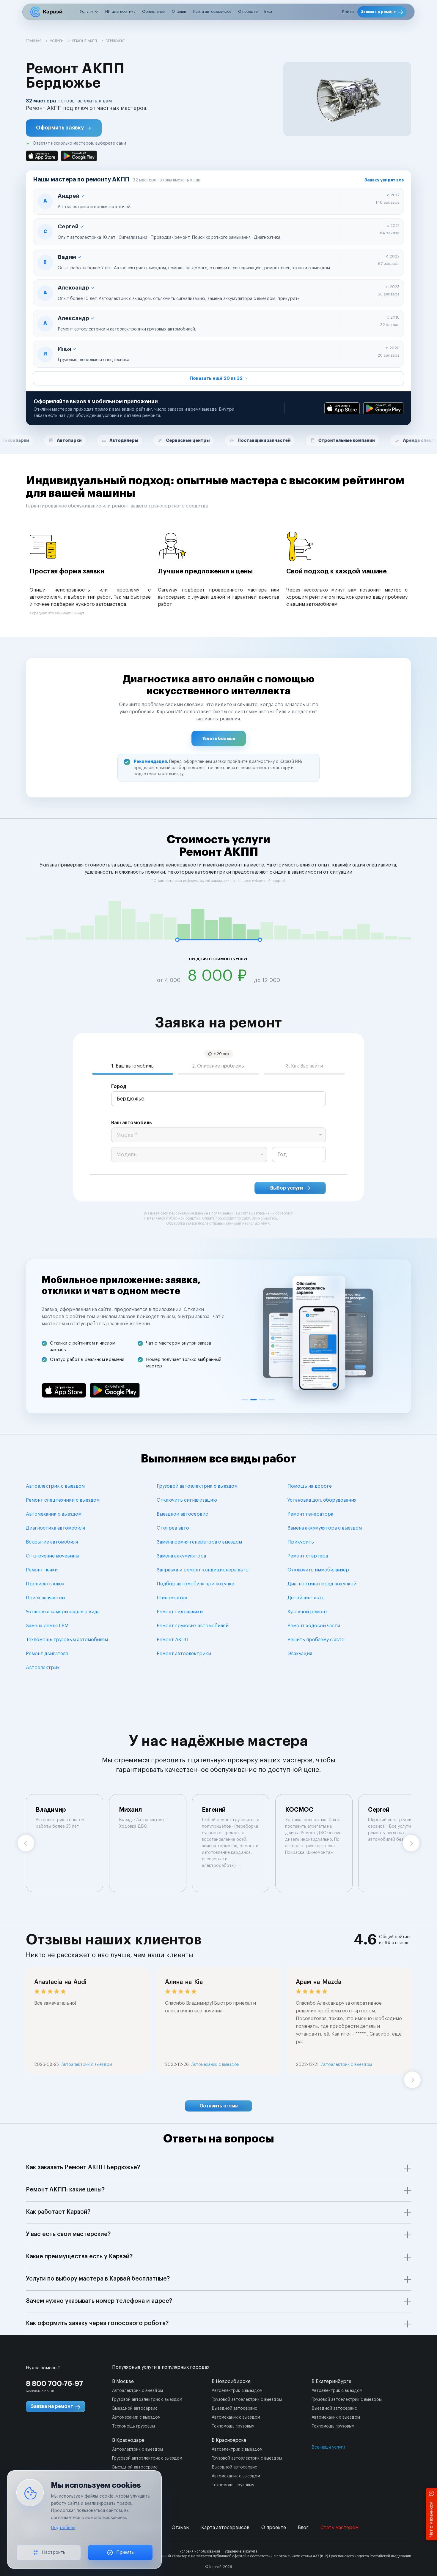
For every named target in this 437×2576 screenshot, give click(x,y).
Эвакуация (300, 1654)
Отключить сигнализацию (187, 1500)
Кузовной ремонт (308, 1612)
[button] (64, 128)
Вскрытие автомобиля (52, 1542)
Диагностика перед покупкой (322, 1584)
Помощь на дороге (310, 1486)
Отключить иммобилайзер (318, 1570)
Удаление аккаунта (241, 2551)
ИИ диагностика (120, 11)
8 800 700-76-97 (55, 2384)
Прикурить (301, 1542)
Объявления (154, 11)
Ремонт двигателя (47, 1654)
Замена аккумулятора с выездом (325, 1528)
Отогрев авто (173, 1528)
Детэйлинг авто (306, 1598)
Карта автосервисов (212, 11)
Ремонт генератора (310, 1514)
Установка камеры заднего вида (63, 1612)
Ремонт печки (42, 1570)
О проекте (248, 11)
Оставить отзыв (219, 2106)
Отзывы (179, 11)
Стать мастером (339, 2528)
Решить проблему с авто (316, 1640)
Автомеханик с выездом (54, 1514)
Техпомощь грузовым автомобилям (67, 1640)
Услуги (86, 11)
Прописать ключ (45, 1584)
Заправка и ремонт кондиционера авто (203, 1570)
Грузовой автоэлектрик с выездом (197, 1486)
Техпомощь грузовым (133, 2426)
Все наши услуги (328, 2447)
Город (119, 1087)
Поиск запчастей (45, 1598)
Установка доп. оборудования (322, 1500)
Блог (269, 11)
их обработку (282, 1213)
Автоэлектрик (43, 1668)
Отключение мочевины (52, 1556)
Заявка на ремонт (378, 12)
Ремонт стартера (308, 1556)
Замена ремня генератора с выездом (199, 1542)
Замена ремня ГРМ (47, 1626)
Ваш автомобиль (132, 1123)
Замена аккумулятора (181, 1556)
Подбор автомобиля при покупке (195, 1584)
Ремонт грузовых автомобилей (193, 1626)
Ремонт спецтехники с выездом (63, 1500)
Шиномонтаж (172, 1598)
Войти (348, 12)
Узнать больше (219, 739)
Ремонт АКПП (173, 1640)
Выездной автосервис (182, 1514)
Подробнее (63, 2528)
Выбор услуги (287, 1188)
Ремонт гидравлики (180, 1612)
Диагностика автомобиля (55, 1528)
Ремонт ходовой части (314, 1626)
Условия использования (200, 2551)
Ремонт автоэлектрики (184, 1654)
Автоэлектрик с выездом (55, 1486)
